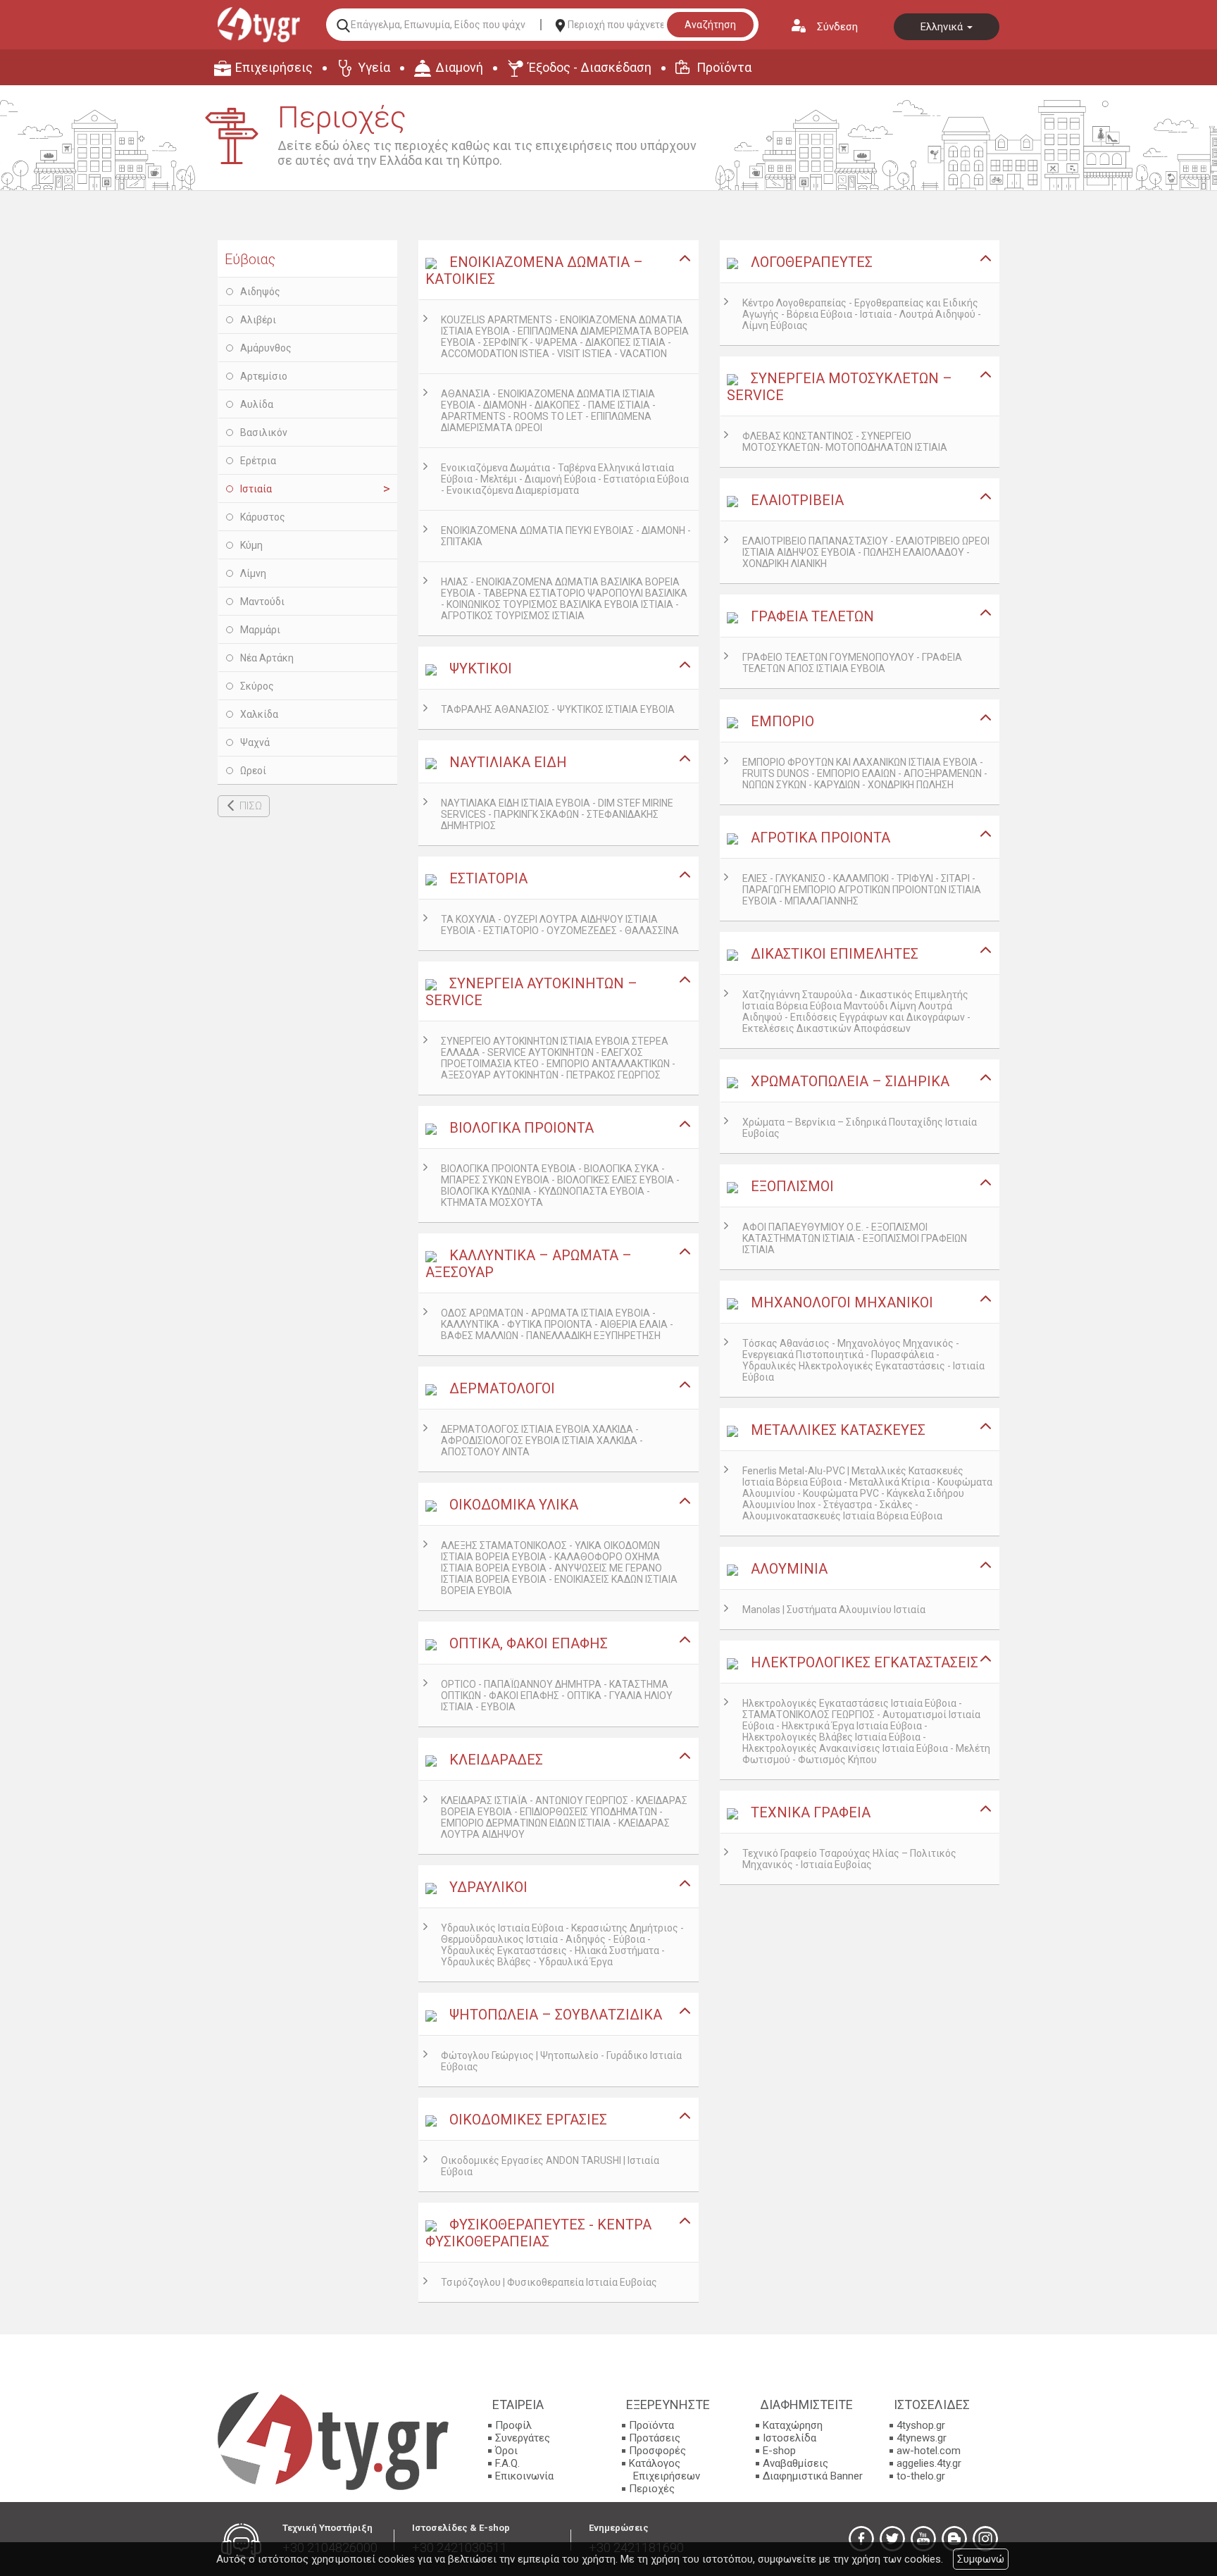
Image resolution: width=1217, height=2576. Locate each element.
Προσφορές (657, 2451)
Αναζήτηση (710, 25)
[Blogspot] (954, 2539)
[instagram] (985, 2539)
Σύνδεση (837, 27)
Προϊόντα (724, 67)
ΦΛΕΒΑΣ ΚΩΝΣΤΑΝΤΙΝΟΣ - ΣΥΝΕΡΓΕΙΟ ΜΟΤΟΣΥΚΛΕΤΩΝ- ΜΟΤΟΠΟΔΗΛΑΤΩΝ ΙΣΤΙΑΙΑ (845, 442)
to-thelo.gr (921, 2476)
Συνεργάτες (523, 2438)
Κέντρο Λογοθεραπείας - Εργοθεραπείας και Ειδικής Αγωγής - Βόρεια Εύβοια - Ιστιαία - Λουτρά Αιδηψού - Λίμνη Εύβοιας (862, 314)
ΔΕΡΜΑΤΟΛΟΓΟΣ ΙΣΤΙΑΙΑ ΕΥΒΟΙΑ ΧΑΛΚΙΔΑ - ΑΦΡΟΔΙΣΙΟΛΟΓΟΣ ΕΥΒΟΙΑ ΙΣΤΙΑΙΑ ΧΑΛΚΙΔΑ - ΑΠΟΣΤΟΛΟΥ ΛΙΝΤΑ (542, 1441)
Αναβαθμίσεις (795, 2463)
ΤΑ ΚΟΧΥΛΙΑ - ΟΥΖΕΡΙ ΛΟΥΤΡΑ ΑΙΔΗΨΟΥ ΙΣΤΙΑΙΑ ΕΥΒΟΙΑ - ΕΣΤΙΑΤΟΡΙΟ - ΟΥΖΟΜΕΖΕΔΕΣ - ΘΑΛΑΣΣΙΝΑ (560, 925)
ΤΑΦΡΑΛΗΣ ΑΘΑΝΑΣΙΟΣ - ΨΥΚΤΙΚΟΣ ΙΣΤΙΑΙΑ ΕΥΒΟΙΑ (558, 709)
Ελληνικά (943, 27)
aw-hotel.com (929, 2451)
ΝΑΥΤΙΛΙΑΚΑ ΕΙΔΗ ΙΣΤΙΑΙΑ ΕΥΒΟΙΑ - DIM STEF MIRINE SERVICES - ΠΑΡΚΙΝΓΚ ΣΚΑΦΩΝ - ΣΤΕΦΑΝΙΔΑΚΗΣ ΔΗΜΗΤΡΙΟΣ (557, 814)
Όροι (506, 2451)
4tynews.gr (922, 2438)
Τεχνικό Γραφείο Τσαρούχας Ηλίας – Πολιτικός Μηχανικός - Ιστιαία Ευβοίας (849, 1859)
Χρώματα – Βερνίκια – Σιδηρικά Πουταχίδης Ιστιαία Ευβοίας (860, 1128)
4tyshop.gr (921, 2425)
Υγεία (374, 67)
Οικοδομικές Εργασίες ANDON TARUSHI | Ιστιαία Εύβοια (550, 2166)
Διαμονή (459, 67)
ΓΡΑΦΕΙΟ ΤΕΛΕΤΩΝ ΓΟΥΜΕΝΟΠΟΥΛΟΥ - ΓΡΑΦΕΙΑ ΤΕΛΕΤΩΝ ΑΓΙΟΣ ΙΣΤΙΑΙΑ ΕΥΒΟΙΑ (852, 663)
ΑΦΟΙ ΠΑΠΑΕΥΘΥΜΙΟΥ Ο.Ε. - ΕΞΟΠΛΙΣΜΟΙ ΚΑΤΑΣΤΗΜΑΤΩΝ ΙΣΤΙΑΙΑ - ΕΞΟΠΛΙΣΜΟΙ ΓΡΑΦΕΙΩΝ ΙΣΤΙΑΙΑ (855, 1238)
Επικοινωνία (524, 2476)
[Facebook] (861, 2539)
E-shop (779, 2451)
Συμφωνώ (981, 2559)
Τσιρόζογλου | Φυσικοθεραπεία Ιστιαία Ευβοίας (549, 2282)
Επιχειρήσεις (274, 67)
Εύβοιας (250, 259)
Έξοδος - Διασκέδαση (590, 67)
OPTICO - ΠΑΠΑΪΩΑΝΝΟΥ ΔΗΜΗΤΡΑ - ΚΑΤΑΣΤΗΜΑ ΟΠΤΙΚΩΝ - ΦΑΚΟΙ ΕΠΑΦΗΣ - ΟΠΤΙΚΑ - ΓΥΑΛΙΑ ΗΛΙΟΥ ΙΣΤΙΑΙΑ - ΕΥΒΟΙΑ (557, 1695)
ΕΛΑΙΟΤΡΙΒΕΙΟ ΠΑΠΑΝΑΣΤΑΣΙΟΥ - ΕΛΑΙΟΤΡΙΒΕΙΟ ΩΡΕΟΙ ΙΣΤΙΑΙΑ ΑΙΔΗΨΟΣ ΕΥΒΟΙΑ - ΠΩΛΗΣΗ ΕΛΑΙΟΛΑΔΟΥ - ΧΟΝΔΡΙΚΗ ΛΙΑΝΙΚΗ (866, 552)
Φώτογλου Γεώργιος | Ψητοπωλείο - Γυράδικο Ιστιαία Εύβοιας (561, 2061)
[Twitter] (892, 2539)
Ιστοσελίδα (790, 2438)
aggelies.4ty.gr (929, 2463)
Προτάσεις (655, 2438)
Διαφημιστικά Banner (813, 2476)
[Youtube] (923, 2539)
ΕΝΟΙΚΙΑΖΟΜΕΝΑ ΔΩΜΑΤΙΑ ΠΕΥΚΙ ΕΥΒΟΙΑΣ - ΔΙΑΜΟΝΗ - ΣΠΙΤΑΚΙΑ (566, 536)
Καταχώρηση (793, 2425)
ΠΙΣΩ (251, 806)
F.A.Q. (507, 2463)
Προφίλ (513, 2425)
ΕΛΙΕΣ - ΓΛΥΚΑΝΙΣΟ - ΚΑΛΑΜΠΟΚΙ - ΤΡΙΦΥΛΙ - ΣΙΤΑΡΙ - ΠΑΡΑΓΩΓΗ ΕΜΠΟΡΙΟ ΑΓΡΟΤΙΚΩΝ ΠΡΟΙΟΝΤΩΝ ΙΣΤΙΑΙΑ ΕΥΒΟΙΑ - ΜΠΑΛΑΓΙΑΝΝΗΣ (862, 890)
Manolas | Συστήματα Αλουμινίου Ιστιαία (834, 1610)
